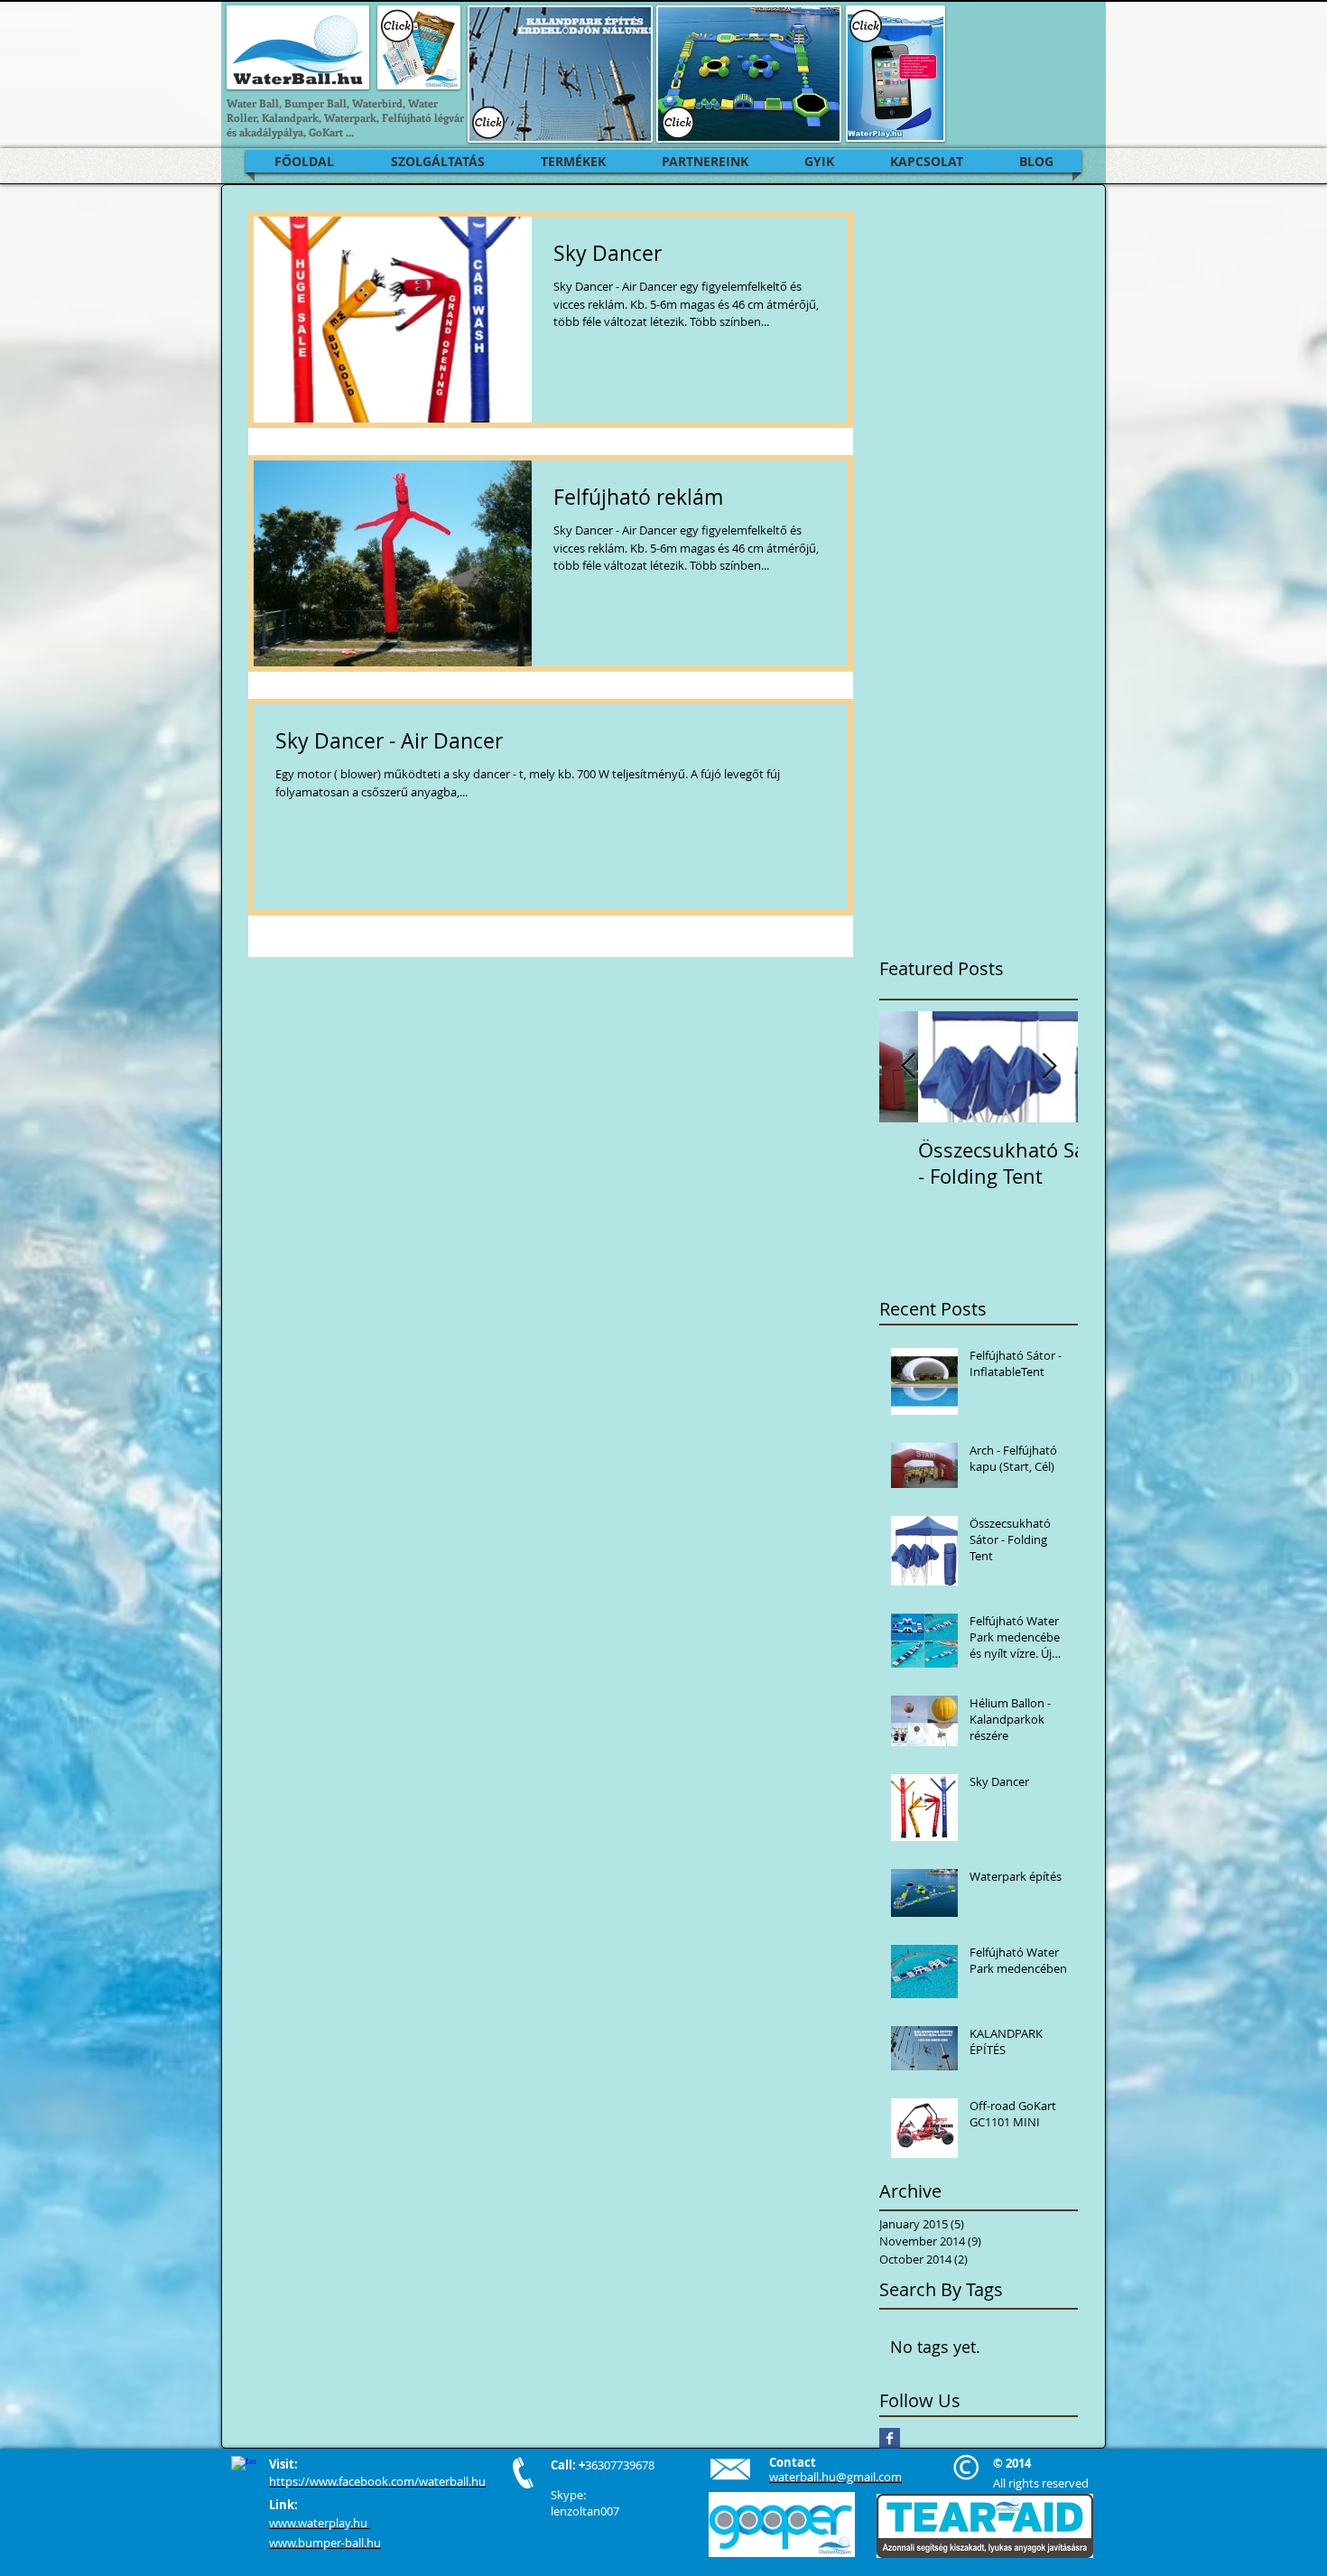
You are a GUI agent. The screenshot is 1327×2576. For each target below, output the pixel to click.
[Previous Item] (908, 1067)
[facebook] (244, 2469)
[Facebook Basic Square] (890, 2438)
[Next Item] (1049, 1067)
